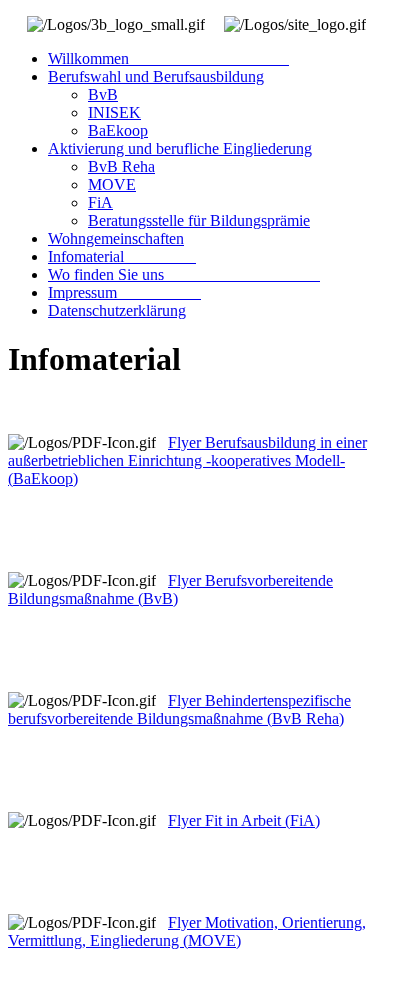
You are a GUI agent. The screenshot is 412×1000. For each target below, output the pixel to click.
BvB (103, 94)
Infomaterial (122, 256)
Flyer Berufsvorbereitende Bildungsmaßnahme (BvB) (170, 589)
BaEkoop (118, 130)
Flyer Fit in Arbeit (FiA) (244, 820)
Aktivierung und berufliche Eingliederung (180, 148)
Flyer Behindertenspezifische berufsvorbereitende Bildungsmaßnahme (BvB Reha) (179, 709)
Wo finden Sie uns (184, 274)
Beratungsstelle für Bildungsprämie (199, 220)
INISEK (114, 112)
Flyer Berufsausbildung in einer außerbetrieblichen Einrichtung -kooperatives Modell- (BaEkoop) (187, 460)
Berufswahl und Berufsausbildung (156, 76)
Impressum (124, 292)
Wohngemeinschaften (116, 238)
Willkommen (168, 58)
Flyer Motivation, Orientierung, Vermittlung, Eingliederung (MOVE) (187, 931)
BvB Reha (121, 166)
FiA (100, 202)
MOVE (112, 184)
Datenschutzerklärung (117, 310)
